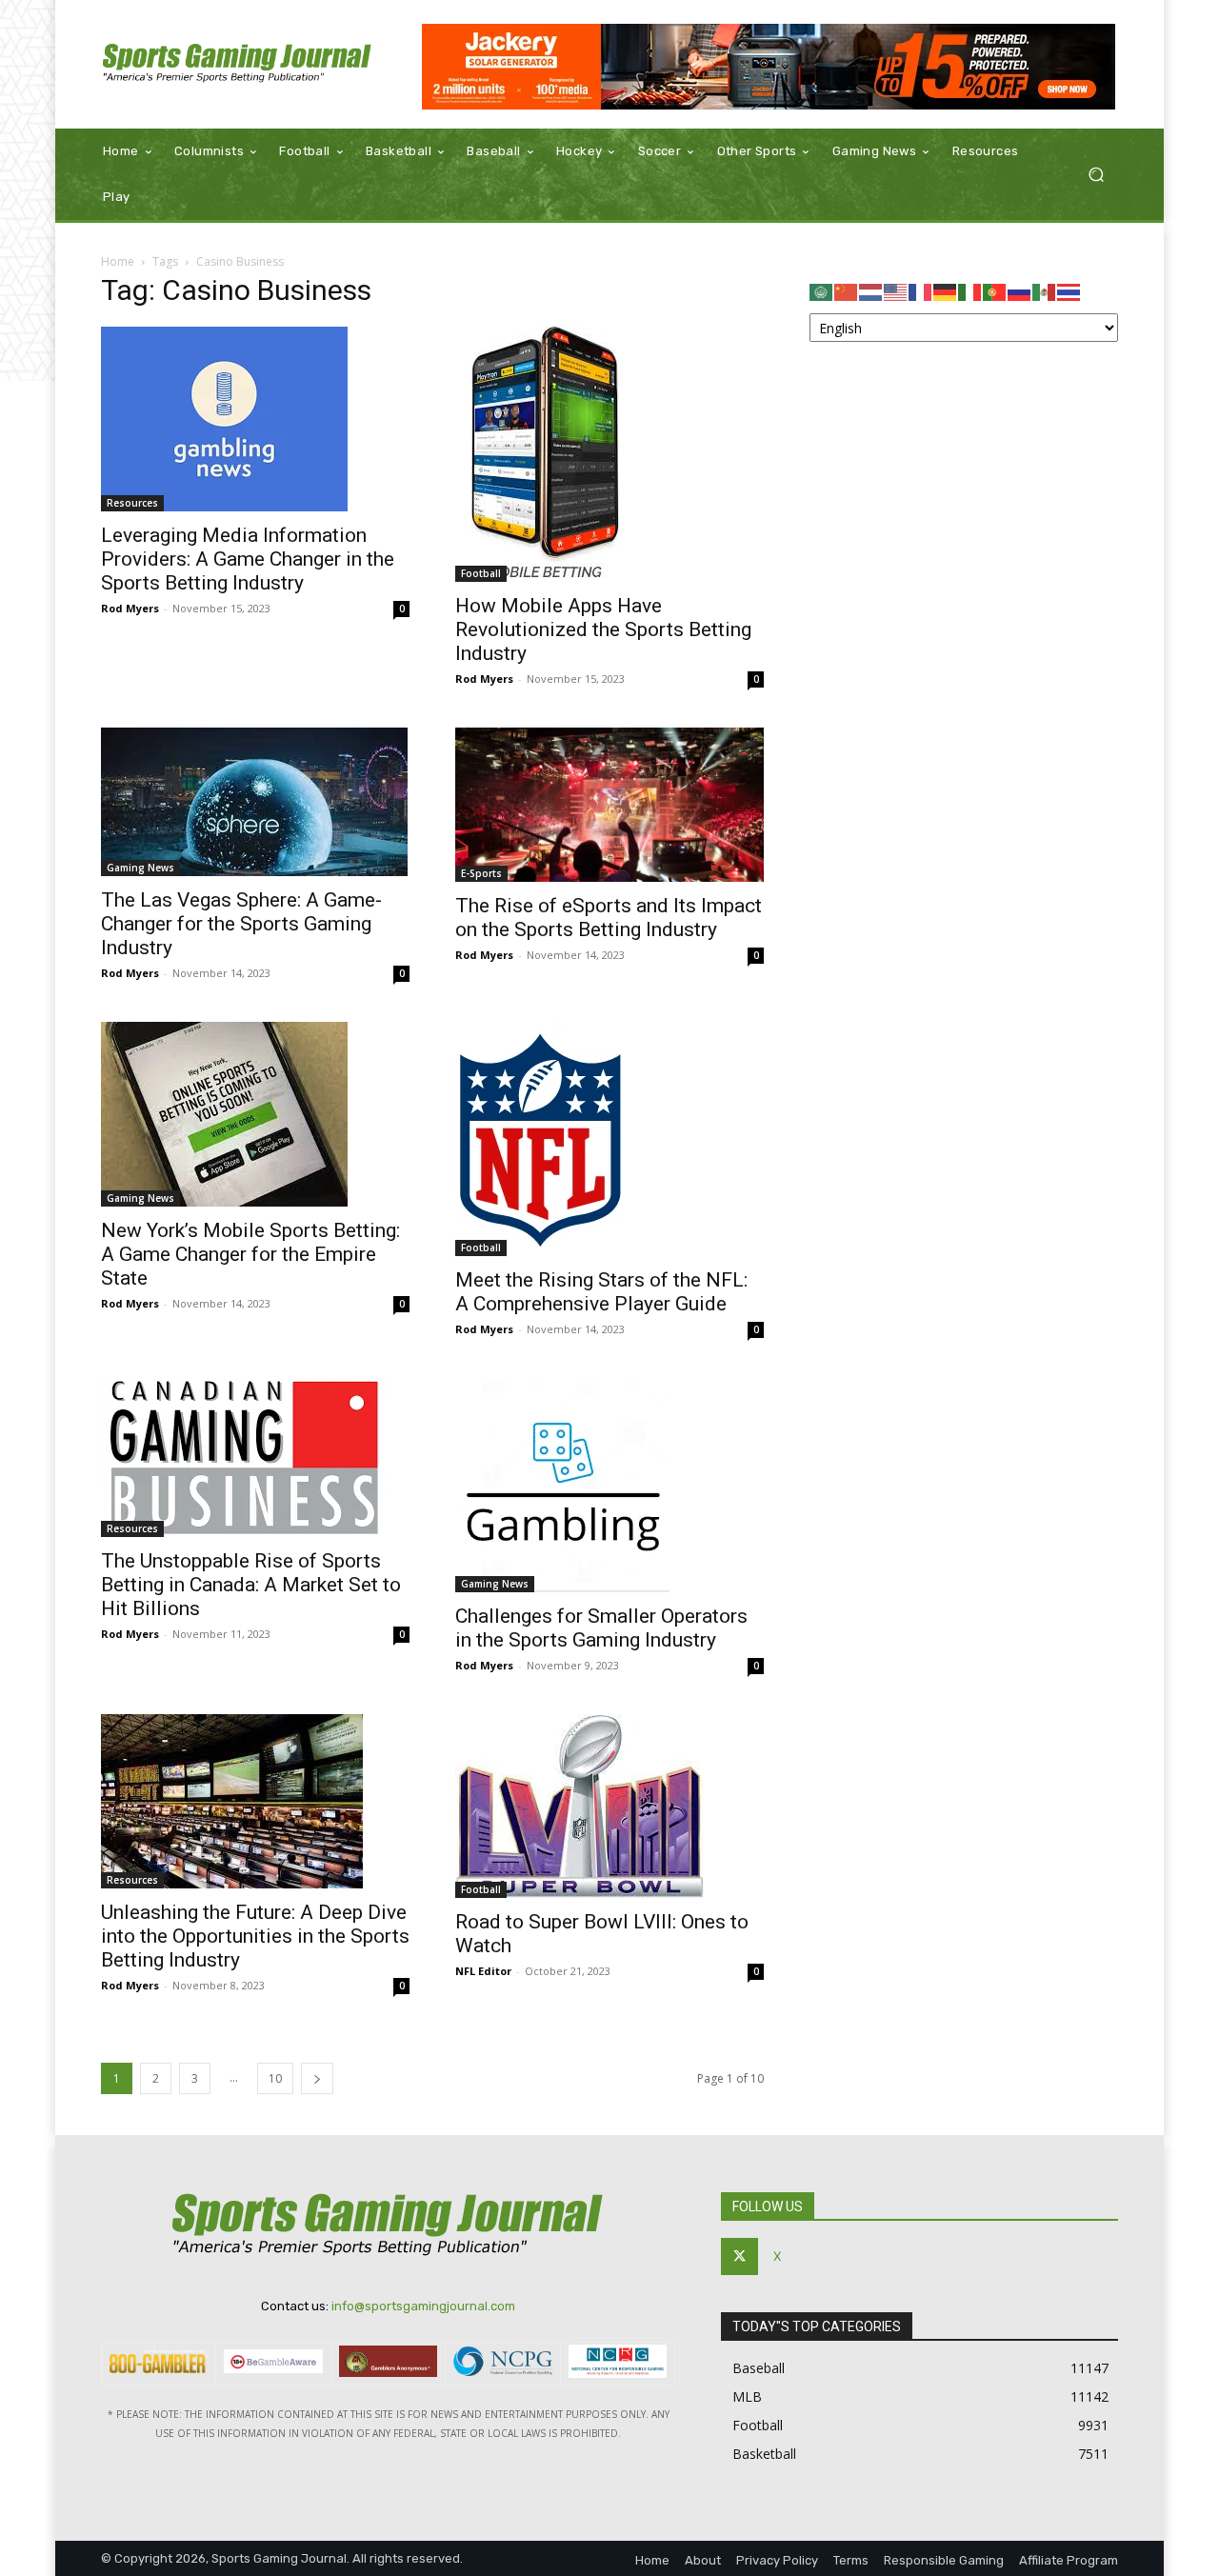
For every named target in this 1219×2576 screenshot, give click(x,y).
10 (275, 2078)
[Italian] (970, 291)
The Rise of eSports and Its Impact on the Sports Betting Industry (609, 918)
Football (481, 573)
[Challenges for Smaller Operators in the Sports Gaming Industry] (609, 1485)
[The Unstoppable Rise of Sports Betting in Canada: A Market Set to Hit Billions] (255, 1458)
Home (118, 261)
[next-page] (317, 2078)
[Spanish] (1045, 291)
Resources (132, 503)
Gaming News (140, 868)
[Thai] (1069, 291)
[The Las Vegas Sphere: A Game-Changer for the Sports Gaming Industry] (255, 802)
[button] (1096, 175)
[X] (739, 2256)
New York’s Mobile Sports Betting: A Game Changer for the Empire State (250, 1254)
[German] (946, 291)
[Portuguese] (995, 291)
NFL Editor (483, 1971)
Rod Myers (130, 608)
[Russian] (1020, 291)
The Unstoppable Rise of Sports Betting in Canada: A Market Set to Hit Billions (251, 1585)
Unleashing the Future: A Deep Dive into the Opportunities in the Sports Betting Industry (255, 1936)
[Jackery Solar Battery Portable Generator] (769, 67)
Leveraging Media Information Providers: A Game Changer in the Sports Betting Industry (248, 559)
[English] (896, 291)
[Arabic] (822, 291)
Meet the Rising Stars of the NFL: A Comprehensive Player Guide (601, 1292)
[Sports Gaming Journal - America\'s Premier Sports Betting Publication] (238, 64)
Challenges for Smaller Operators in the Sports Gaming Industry (601, 1628)
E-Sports (481, 873)
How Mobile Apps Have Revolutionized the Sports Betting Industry (603, 629)
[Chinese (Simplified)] (847, 291)
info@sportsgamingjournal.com (423, 2306)
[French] (921, 291)
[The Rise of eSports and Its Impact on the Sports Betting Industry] (609, 805)
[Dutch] (871, 291)
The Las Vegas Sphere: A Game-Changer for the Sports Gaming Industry (241, 924)
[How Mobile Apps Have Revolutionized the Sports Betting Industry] (609, 454)
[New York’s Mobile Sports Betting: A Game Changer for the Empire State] (255, 1114)
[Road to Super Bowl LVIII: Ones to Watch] (609, 1806)
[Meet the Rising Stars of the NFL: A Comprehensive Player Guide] (609, 1139)
